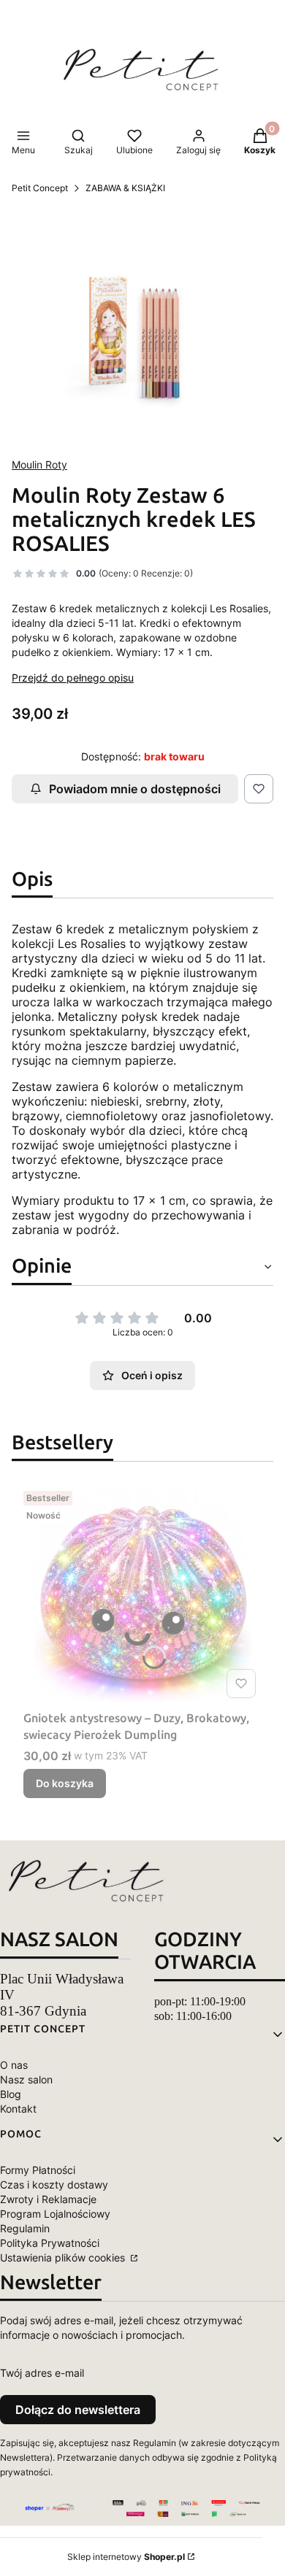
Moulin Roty (39, 464)
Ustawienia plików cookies (64, 2257)
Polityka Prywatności (50, 2243)
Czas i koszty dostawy (54, 2184)
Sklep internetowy (126, 2557)
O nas (14, 2065)
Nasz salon (26, 2079)
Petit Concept (40, 188)
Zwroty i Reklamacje (48, 2199)
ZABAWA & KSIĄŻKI (125, 188)
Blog (11, 2094)
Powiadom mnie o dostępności (135, 789)
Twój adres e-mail (42, 2373)
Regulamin (25, 2228)
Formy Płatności (38, 2170)
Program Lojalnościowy (55, 2214)
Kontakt (18, 2109)
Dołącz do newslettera (78, 2410)
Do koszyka (65, 1783)
